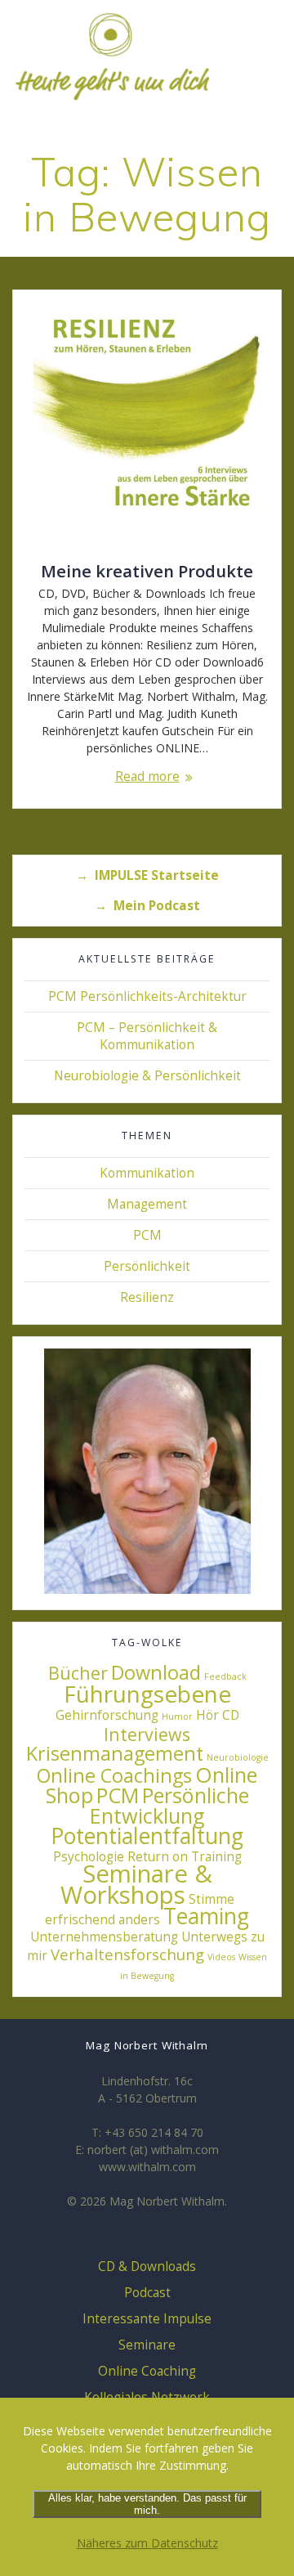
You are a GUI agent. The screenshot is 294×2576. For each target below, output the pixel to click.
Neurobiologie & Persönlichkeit (147, 1076)
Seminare (147, 2345)
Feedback (225, 1676)
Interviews (147, 1734)
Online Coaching (147, 2371)
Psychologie (89, 1856)
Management (147, 1204)
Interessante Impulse (147, 2319)
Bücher (78, 1673)
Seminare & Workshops (136, 1884)
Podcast (147, 2293)
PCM (147, 1235)
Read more (147, 776)
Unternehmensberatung (104, 1936)
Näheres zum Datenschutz (147, 2543)
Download (156, 1672)
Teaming (206, 1916)
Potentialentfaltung (147, 1836)
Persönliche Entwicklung (169, 1805)
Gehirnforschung (107, 1715)
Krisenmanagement (115, 1753)
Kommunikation (147, 1173)
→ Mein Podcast (147, 906)
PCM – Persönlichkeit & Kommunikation (147, 1036)
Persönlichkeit (147, 1266)
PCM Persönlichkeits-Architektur (147, 996)
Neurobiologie (238, 1757)
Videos (221, 1957)
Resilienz (147, 1297)
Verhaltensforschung (127, 1954)
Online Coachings (114, 1775)
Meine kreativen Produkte (147, 571)
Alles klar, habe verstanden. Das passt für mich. (147, 2504)
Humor (177, 1717)
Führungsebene (147, 1694)
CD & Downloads (147, 2266)
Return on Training (185, 1856)
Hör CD (218, 1715)
